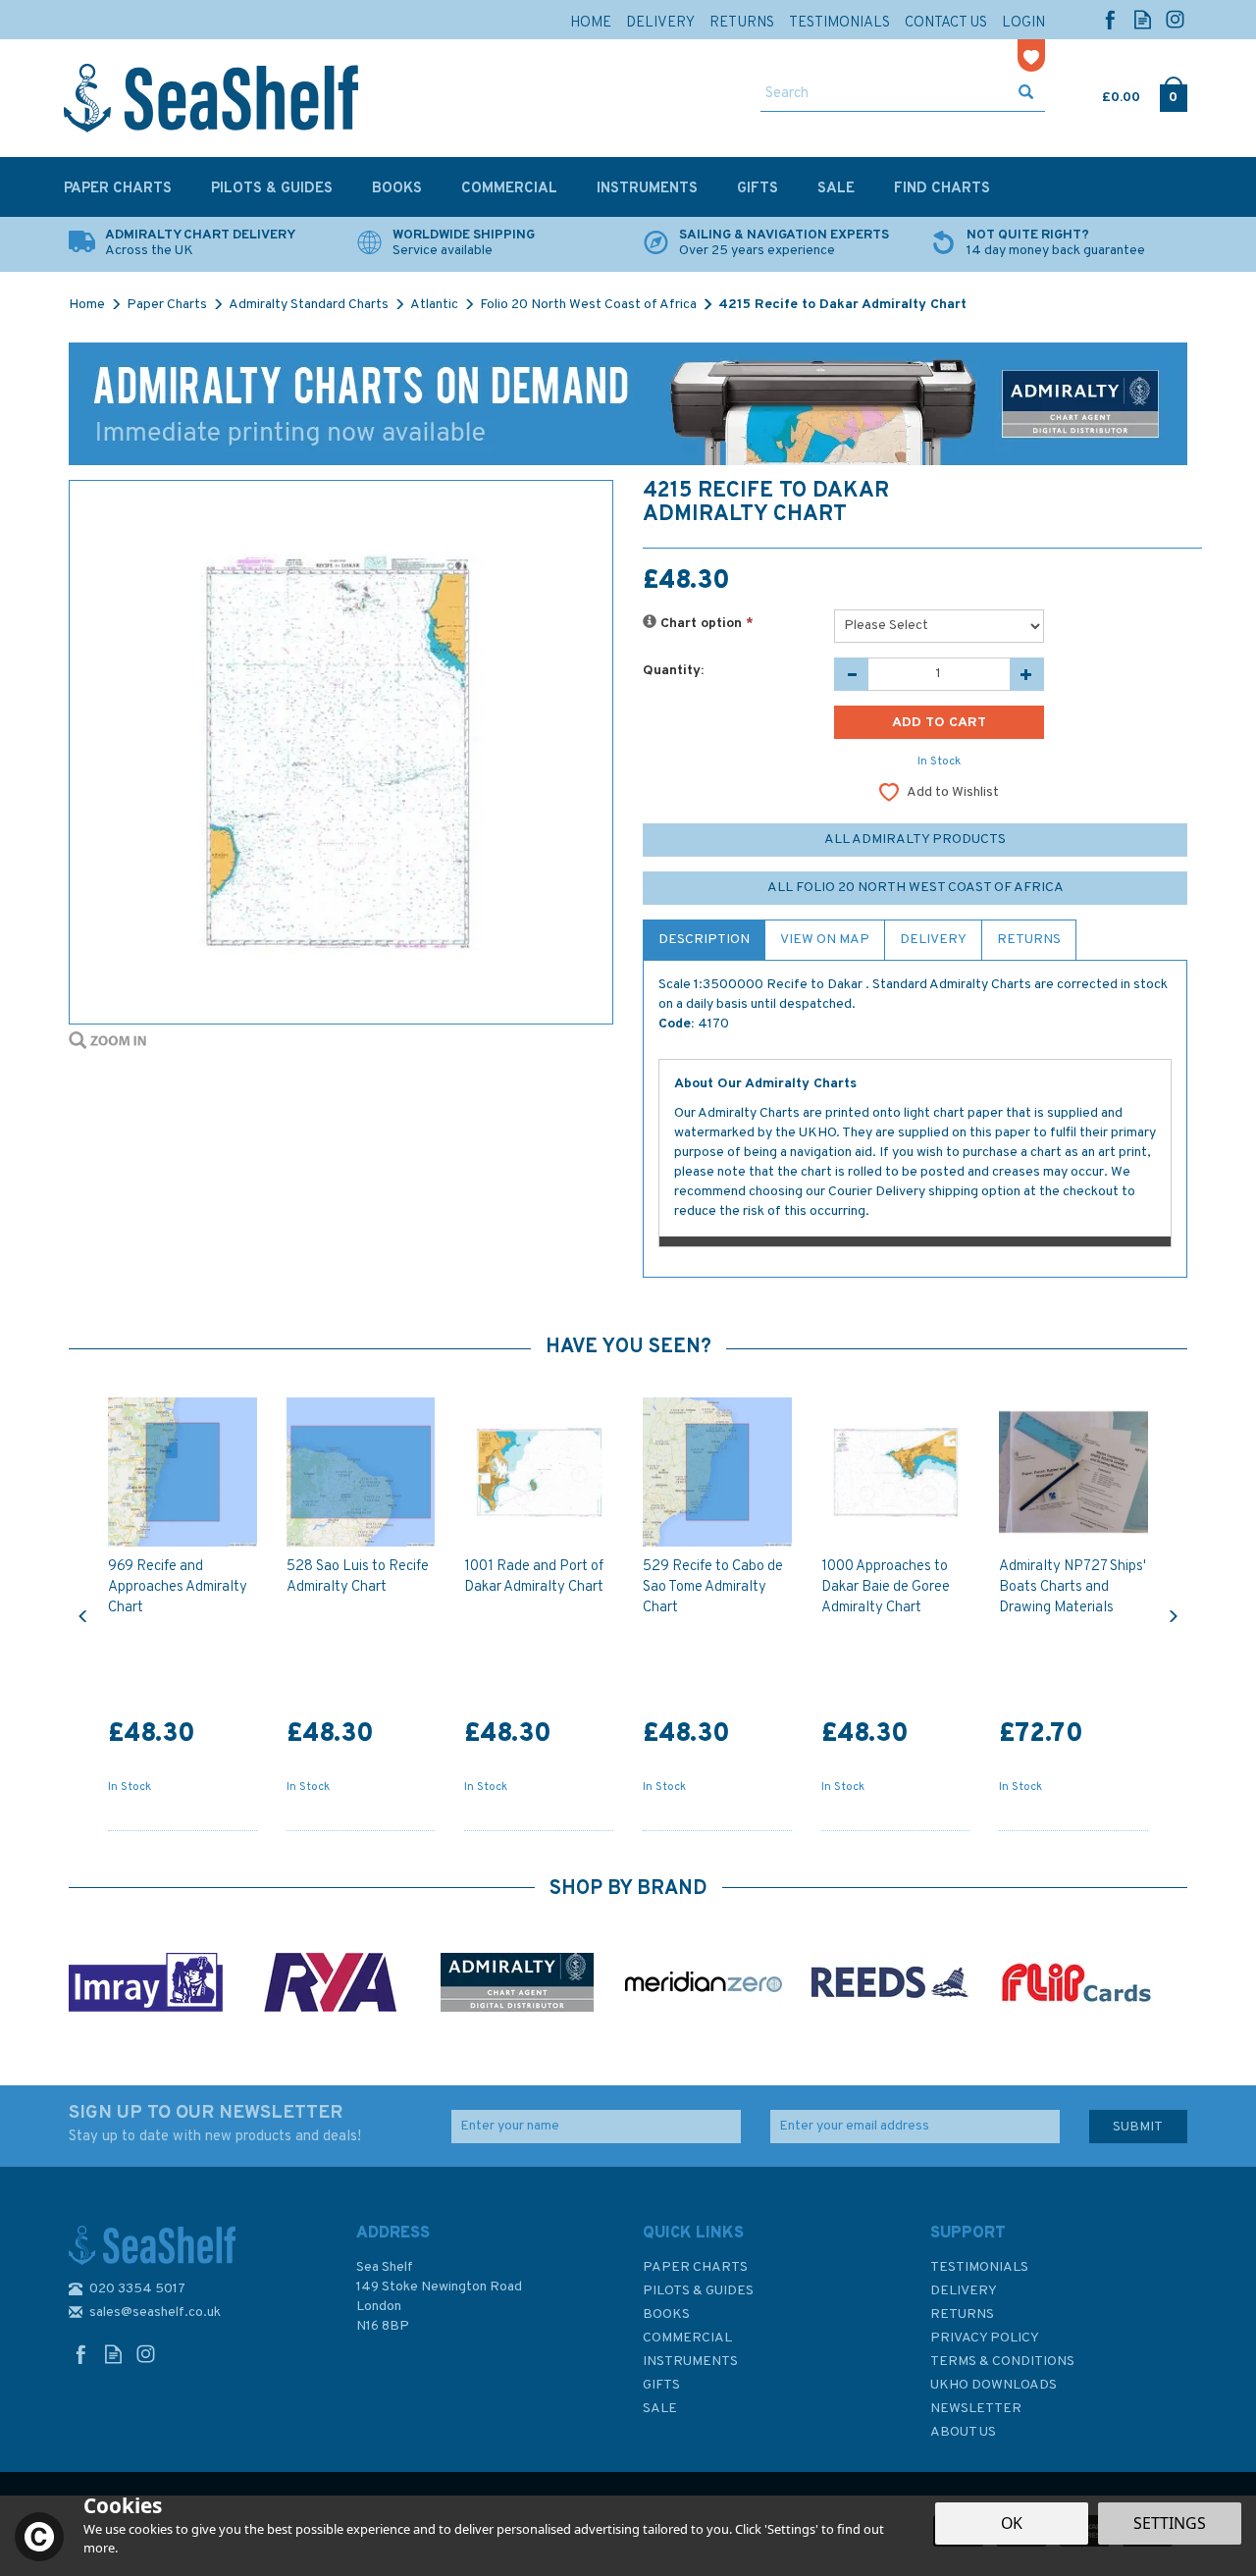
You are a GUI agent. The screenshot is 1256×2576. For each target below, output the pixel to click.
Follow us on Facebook (1110, 19)
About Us (963, 2432)
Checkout (1173, 93)
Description (704, 940)
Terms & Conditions (1002, 2362)
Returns (1029, 940)
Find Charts (942, 189)
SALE (660, 2409)
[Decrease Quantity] (851, 674)
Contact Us (946, 23)
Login (1023, 23)
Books (666, 2314)
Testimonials (979, 2267)
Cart (1104, 93)
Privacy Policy (985, 2338)
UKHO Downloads (994, 2385)
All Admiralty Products (915, 840)
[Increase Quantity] (1027, 674)
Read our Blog (1143, 19)
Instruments (690, 2362)
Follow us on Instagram (1175, 19)
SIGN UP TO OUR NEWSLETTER (215, 2124)
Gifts (661, 2385)
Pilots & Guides (698, 2291)
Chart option (705, 624)
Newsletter (976, 2409)
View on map (825, 940)
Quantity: (673, 671)
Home (591, 23)
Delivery (933, 940)
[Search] (1026, 94)
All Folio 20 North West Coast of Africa (916, 888)
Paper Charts (695, 2267)
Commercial (687, 2338)
